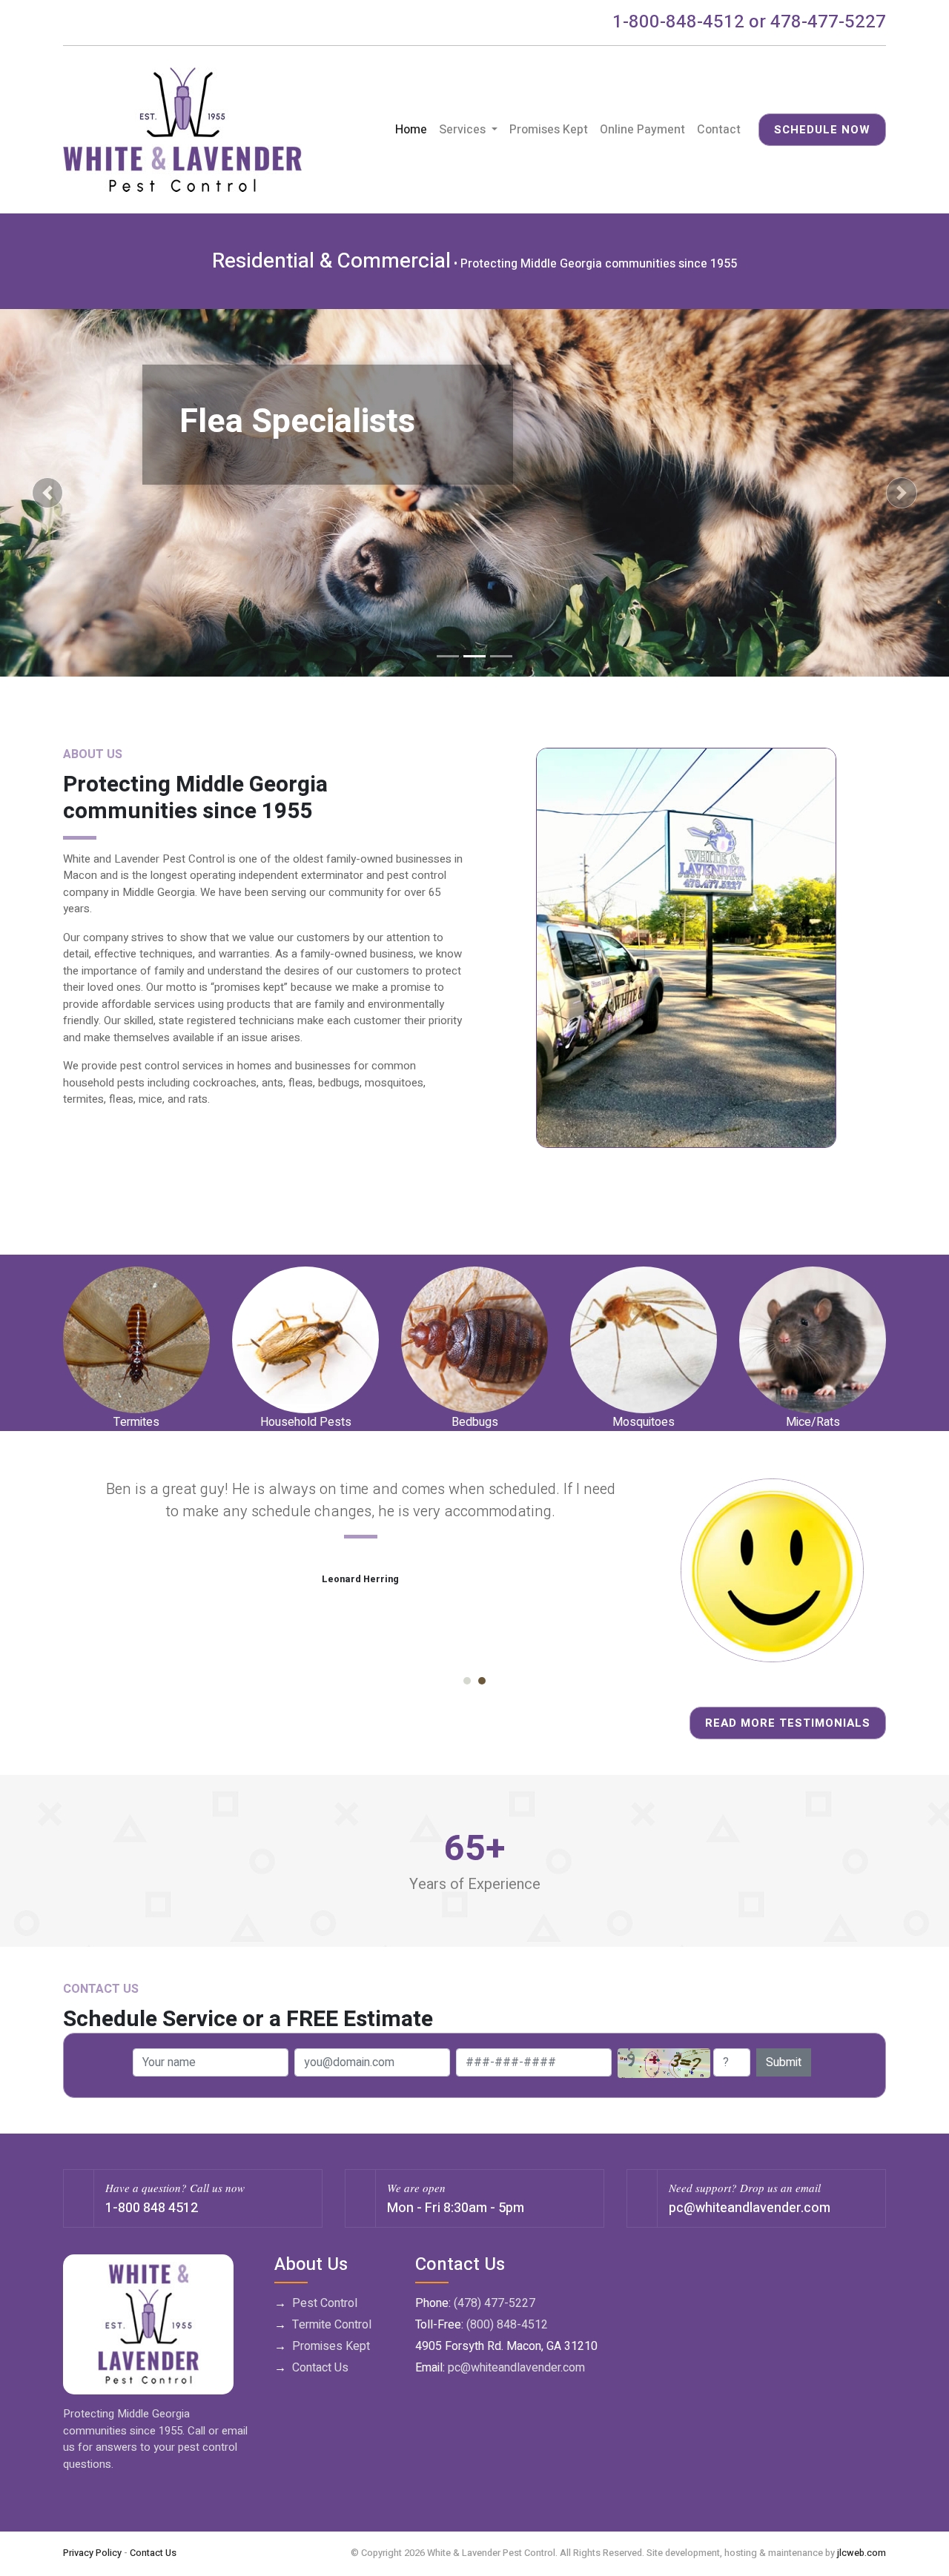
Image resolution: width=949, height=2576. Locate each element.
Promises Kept (549, 130)
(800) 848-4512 (507, 2325)
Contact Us (320, 2368)
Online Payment (642, 130)
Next (867, 1570)
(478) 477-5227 (495, 2303)
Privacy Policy (92, 2553)
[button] (47, 493)
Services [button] (464, 130)
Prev (82, 1570)
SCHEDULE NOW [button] (822, 130)
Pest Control (325, 2303)
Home (414, 130)
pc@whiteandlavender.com (750, 2208)
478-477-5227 (828, 22)
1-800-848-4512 (678, 22)
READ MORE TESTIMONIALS (788, 1723)
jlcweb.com (862, 2553)
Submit (784, 2062)
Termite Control (332, 2325)
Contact (719, 130)
